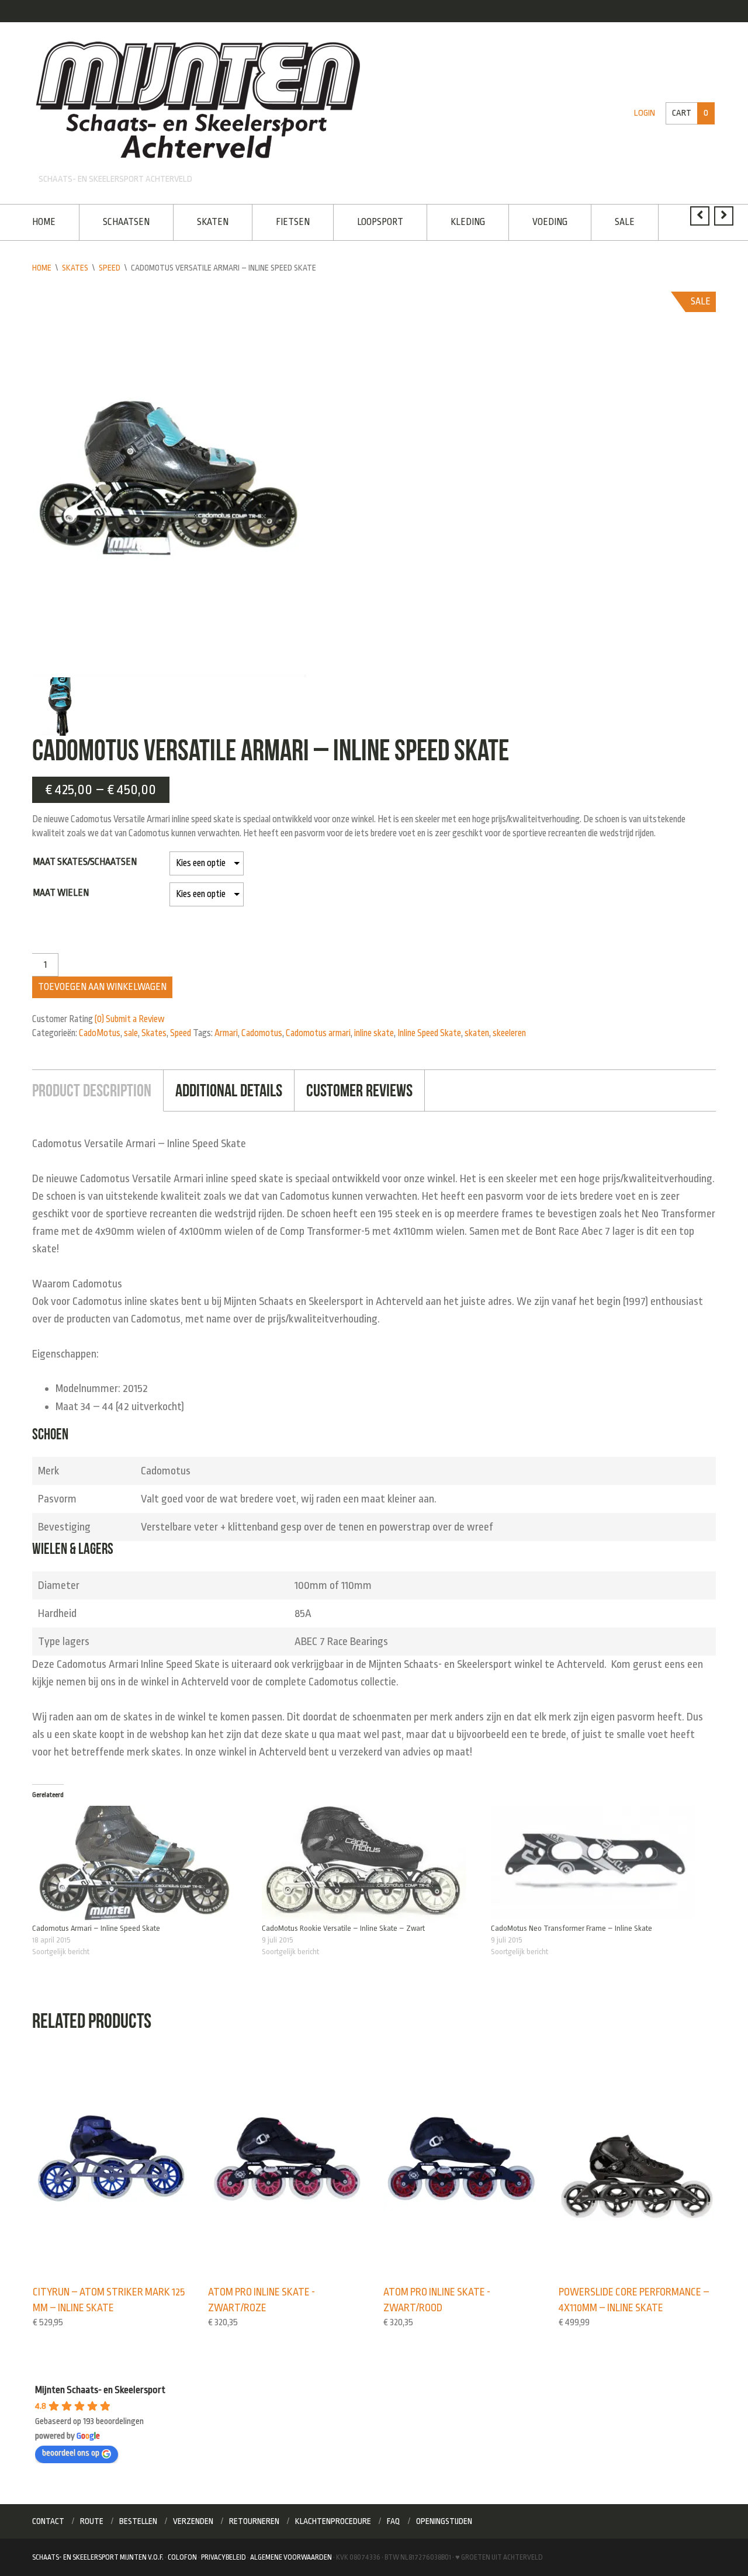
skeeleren (509, 1033)
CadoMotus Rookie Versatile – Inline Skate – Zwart (343, 1928)
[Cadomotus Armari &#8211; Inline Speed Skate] (141, 1864)
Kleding (468, 222)
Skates (75, 268)
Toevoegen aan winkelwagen (102, 987)
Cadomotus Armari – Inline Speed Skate (96, 1928)
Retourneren (254, 2521)
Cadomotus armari (318, 1033)
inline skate (374, 1033)
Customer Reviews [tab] (359, 1090)
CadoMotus (100, 1033)
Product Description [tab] (92, 1090)
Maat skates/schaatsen (85, 862)
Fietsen (293, 222)
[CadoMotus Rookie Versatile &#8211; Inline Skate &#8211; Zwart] (371, 1864)
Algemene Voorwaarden (291, 2557)
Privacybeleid (224, 2557)
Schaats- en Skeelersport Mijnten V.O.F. (98, 2557)
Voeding (550, 222)
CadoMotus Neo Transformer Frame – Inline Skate (572, 1928)
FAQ (394, 2521)
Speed (110, 268)
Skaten (213, 222)
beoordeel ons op (71, 2453)
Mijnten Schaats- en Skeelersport (100, 2390)
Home (44, 222)
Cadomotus (262, 1033)
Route (92, 2521)
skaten (477, 1033)
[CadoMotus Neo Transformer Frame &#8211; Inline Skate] (600, 1864)
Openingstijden (444, 2521)
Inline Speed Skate (429, 1033)
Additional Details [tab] (229, 1090)
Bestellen (138, 2521)
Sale (625, 222)
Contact (48, 2521)
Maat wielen (61, 893)
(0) (99, 1019)
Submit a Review (135, 1019)
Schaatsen (126, 222)
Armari (226, 1033)
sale (131, 1033)
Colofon (182, 2557)
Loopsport (380, 222)
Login (645, 113)
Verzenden (193, 2521)
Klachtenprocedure (333, 2521)
